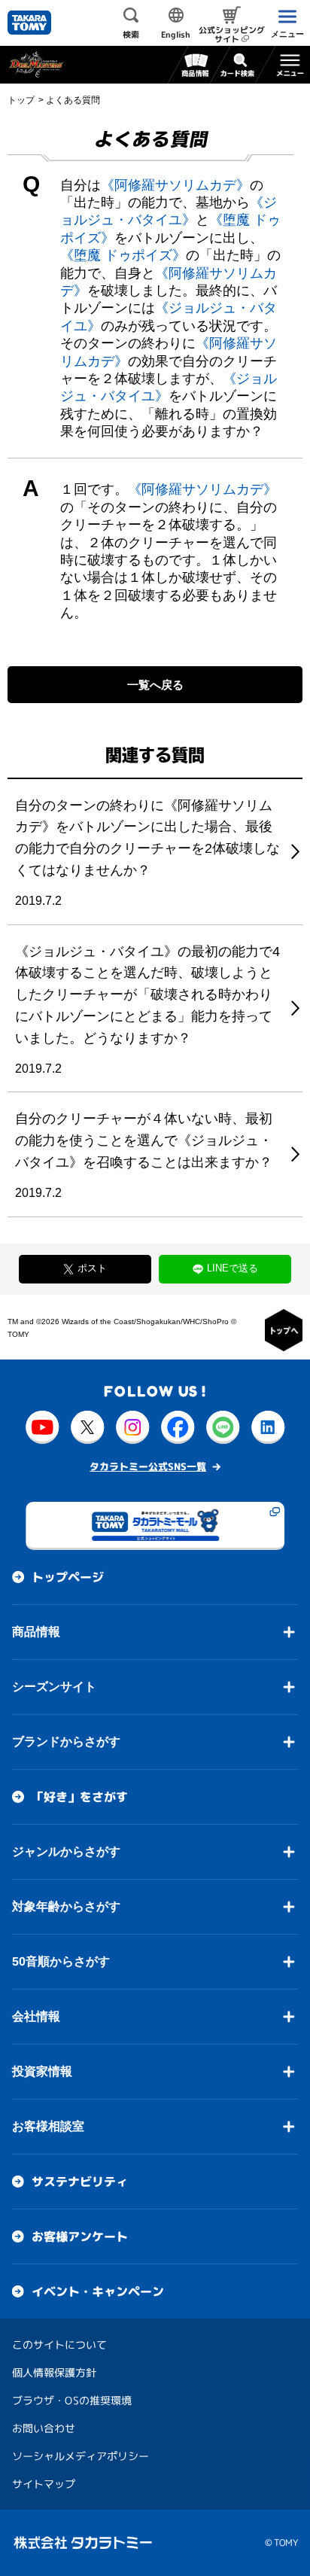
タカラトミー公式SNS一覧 (148, 1466)
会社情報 (36, 2016)
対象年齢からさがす (66, 1906)
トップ (21, 100)
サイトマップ (44, 2484)
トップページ (68, 1577)
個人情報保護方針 (54, 2372)
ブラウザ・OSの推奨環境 (72, 2400)
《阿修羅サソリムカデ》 (175, 185)
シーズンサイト (54, 1687)
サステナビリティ (80, 2182)
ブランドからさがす (66, 1742)
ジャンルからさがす (66, 1851)
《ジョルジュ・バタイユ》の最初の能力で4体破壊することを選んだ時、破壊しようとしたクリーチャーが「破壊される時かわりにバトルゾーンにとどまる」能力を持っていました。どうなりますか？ (147, 995)
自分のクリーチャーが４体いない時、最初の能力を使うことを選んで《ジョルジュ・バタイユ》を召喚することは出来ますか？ (144, 1140)
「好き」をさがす (80, 1797)
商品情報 (36, 1632)
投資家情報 (42, 2071)
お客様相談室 (48, 2126)
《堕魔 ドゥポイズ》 (123, 255)
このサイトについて (59, 2345)
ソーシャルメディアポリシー (81, 2456)
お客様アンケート (80, 2236)
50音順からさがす (61, 1961)
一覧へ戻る (155, 685)
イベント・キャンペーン (98, 2291)
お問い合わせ (44, 2428)
